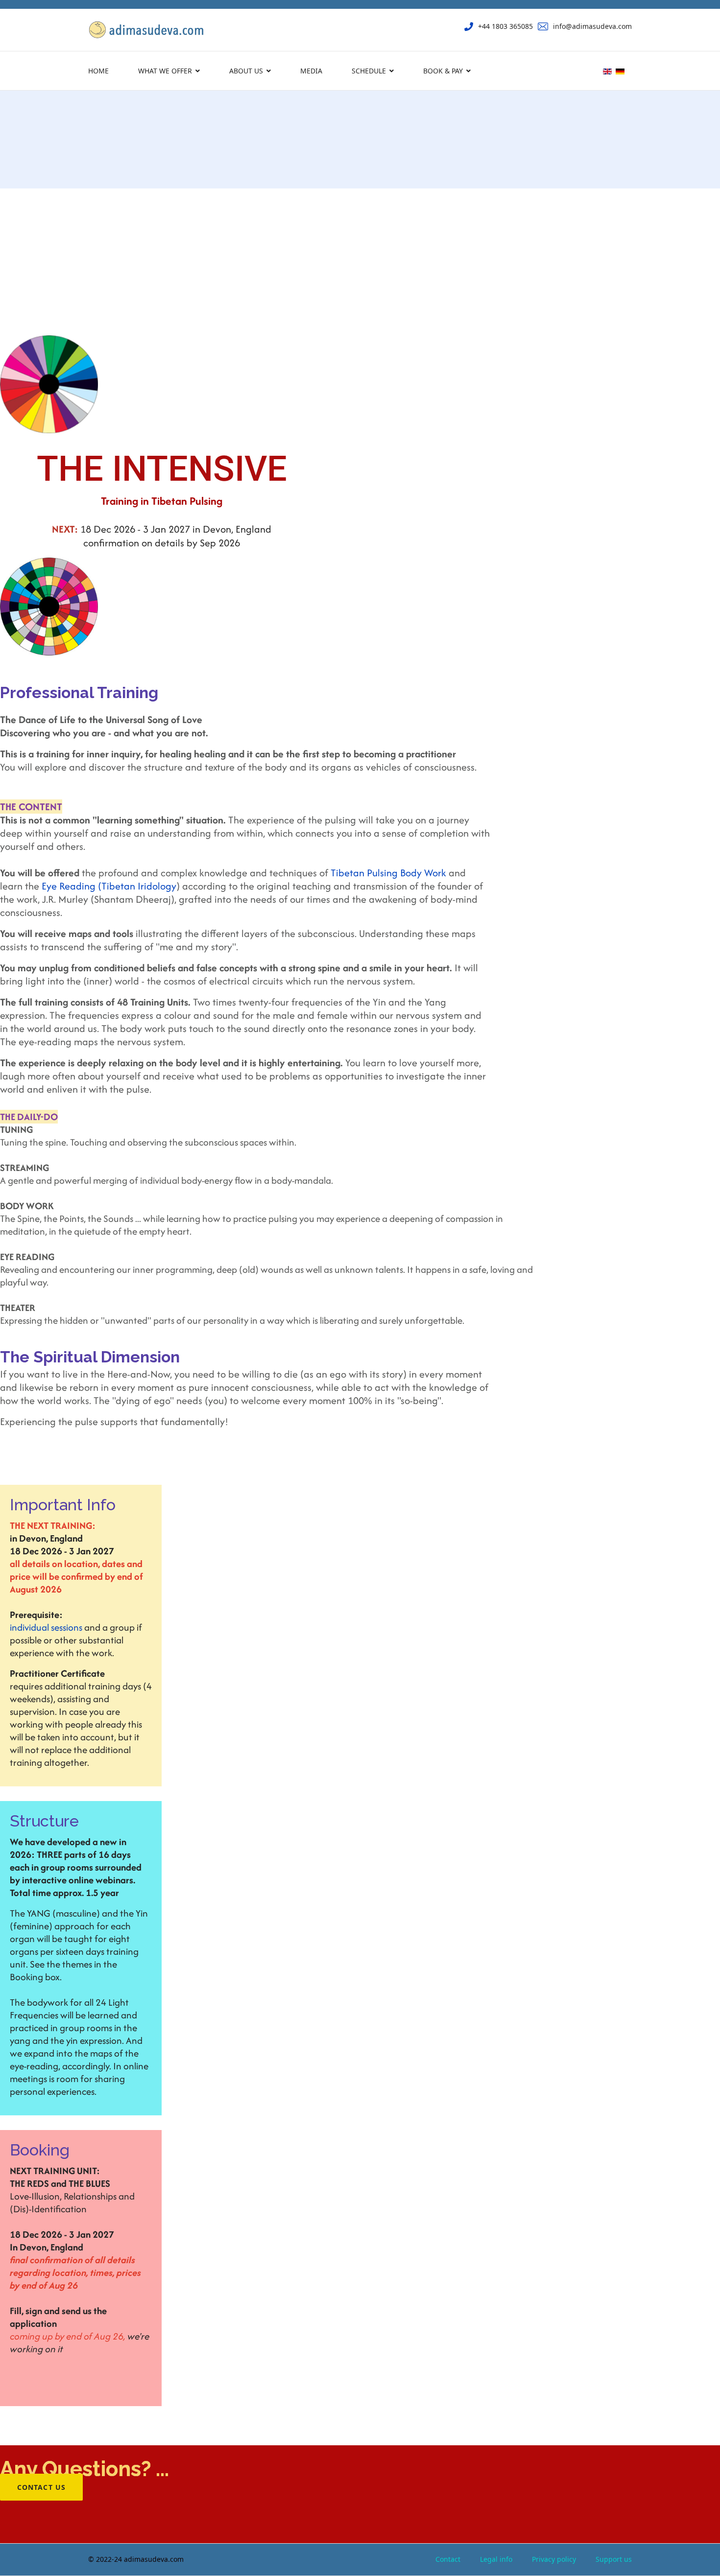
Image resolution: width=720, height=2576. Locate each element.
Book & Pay (443, 71)
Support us (614, 2559)
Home (98, 71)
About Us (246, 71)
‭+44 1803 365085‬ (505, 26)
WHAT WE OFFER (165, 71)
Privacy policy (554, 2559)
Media (311, 71)
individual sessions (46, 1627)
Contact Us (41, 2487)
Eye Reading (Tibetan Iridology (109, 886)
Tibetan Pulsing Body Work (388, 873)
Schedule (369, 71)
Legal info (496, 2559)
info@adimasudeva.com (592, 26)
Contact (448, 2559)
